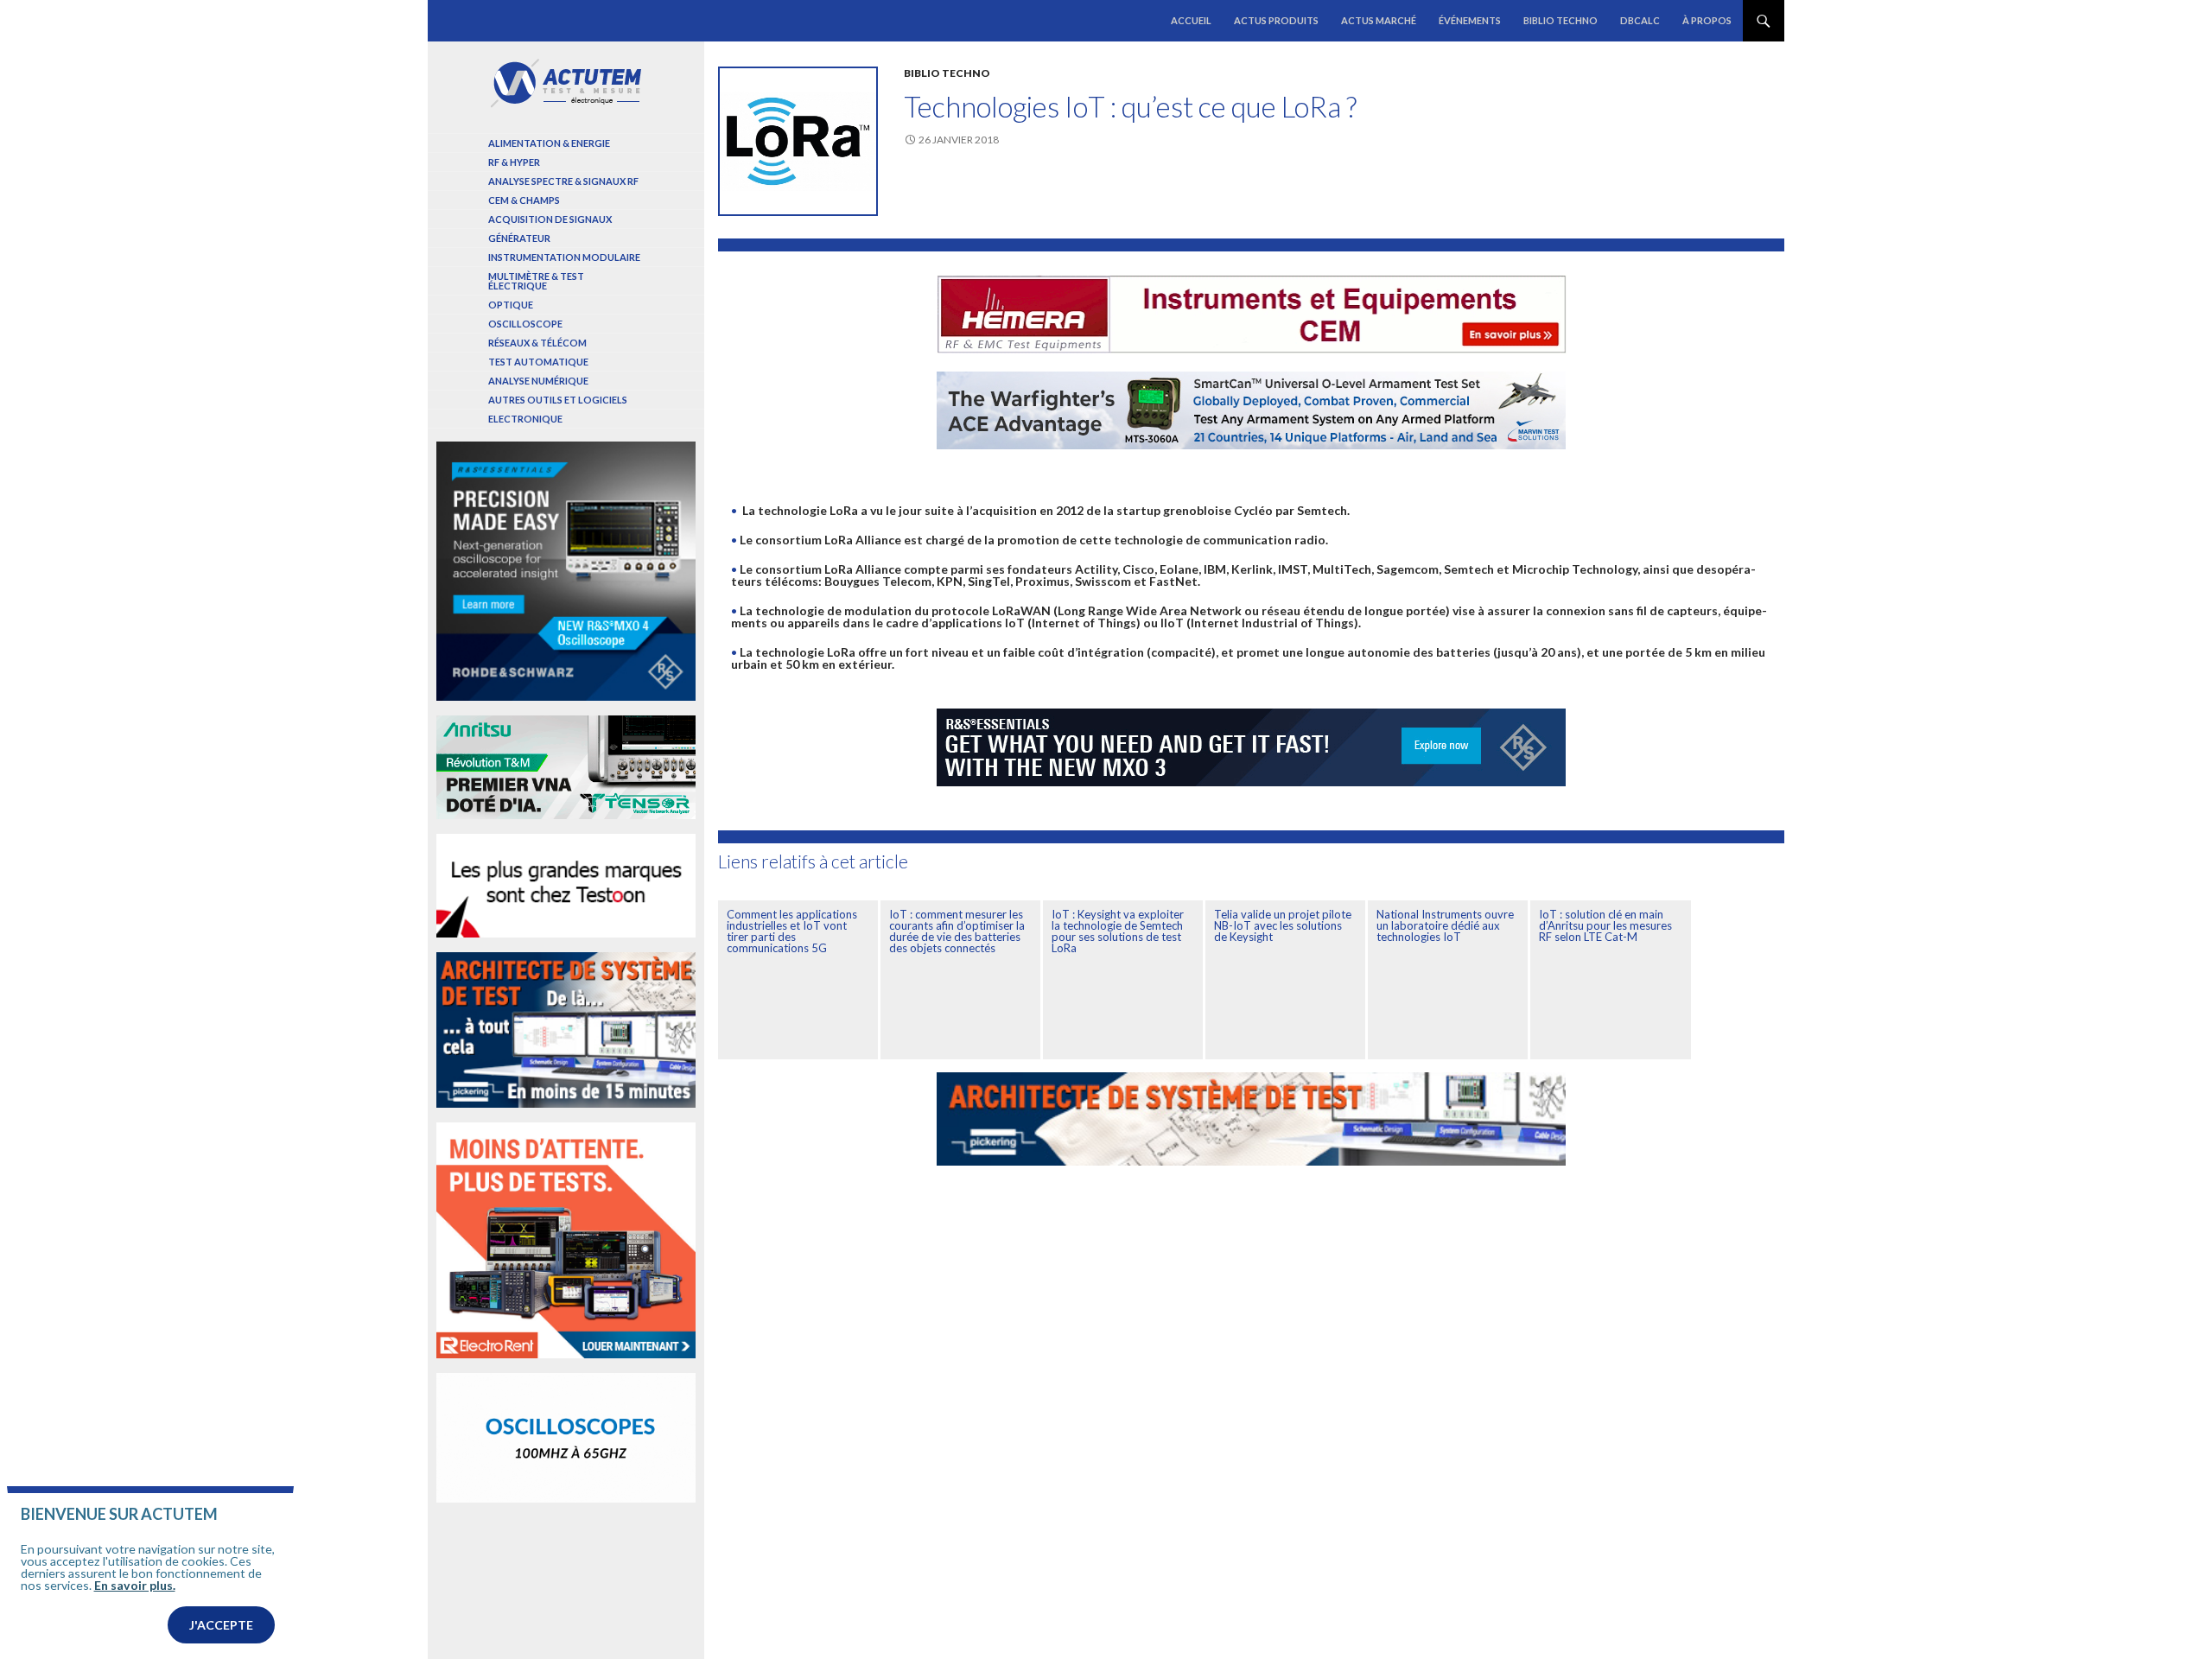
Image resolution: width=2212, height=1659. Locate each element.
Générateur (519, 238)
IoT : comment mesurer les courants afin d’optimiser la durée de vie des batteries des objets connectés (957, 931)
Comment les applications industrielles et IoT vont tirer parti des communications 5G (792, 931)
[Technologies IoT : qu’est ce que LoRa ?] (798, 141)
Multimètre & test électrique (536, 281)
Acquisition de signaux (550, 219)
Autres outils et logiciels (558, 400)
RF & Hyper (514, 162)
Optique (511, 305)
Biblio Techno (1560, 20)
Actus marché (1379, 20)
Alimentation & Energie (549, 143)
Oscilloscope (525, 324)
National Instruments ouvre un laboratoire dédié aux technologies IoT (1445, 925)
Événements (1470, 20)
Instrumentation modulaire (564, 257)
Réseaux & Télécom (537, 343)
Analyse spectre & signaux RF (563, 181)
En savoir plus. (135, 1585)
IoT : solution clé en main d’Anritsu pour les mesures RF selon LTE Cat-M (1605, 925)
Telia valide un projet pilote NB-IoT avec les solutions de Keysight (1283, 925)
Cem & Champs (524, 200)
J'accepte (221, 1625)
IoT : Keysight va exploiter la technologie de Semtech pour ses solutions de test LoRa (1118, 931)
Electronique (525, 419)
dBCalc (1640, 20)
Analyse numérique (538, 381)
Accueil (1191, 20)
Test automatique (538, 362)
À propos (1707, 20)
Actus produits (1276, 20)
